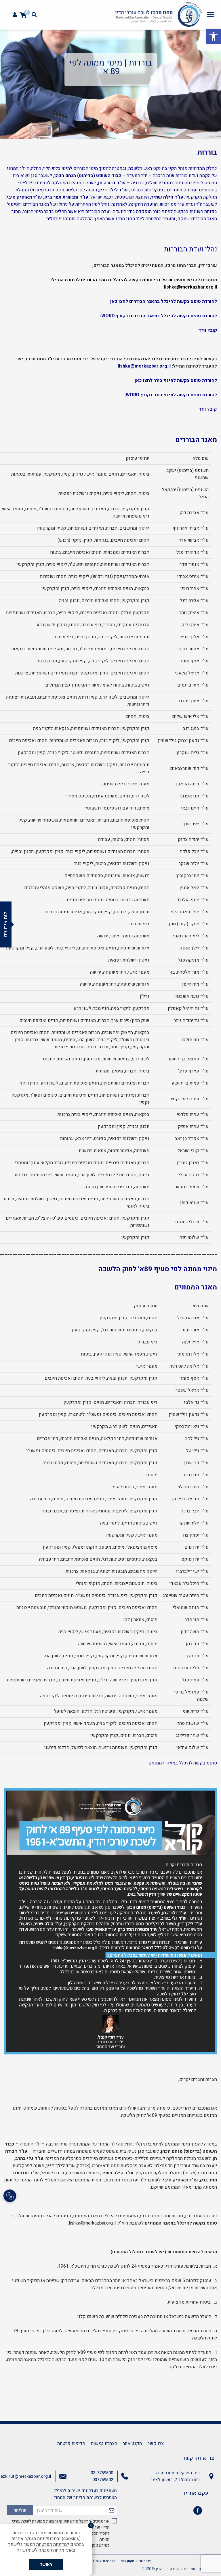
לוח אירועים (6, 924)
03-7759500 (102, 2473)
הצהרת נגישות (104, 2444)
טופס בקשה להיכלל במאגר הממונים (183, 1763)
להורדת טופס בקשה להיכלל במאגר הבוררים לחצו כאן (164, 301)
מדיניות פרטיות (71, 2444)
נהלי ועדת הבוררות (190, 249)
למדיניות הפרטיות (53, 2544)
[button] (214, 36)
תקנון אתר (132, 2444)
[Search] (34, 15)
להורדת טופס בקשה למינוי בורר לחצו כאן (176, 380)
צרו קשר (156, 2444)
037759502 (103, 2480)
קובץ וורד (208, 330)
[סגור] (91, 2525)
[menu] (210, 15)
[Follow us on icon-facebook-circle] (198, 2512)
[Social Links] (10, 2196)
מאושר (46, 2564)
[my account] (15, 15)
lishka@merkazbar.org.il (190, 287)
